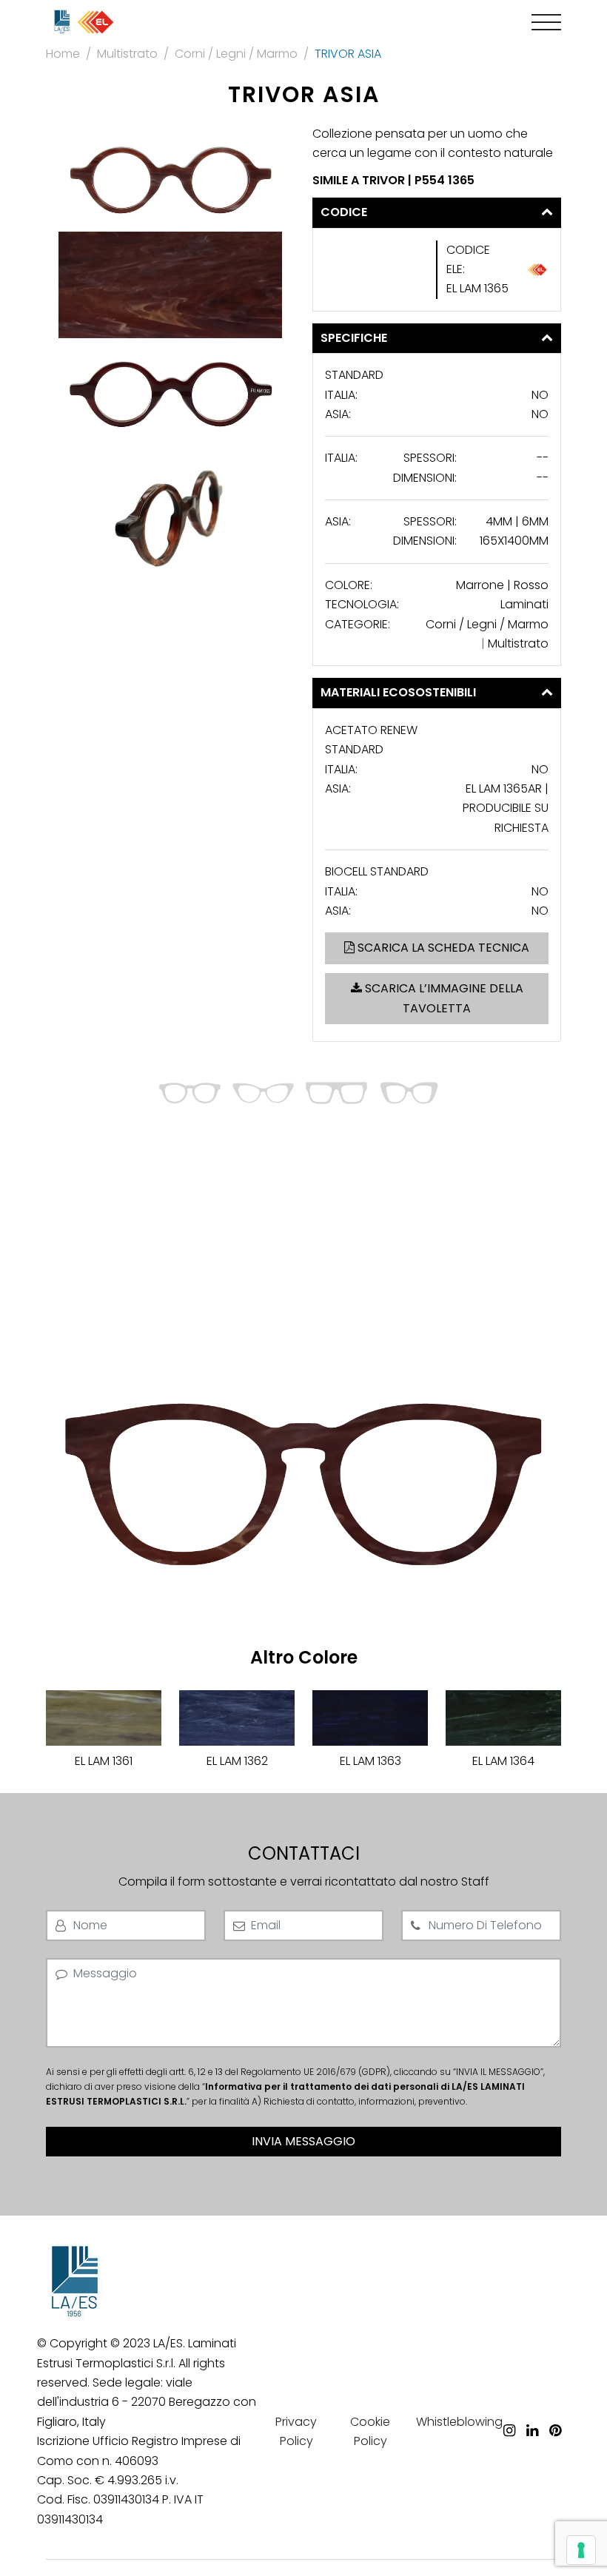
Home (63, 54)
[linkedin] (532, 2409)
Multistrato (127, 54)
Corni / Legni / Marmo (236, 54)
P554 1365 (445, 180)
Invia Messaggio (303, 2141)
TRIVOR (385, 180)
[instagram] (509, 2409)
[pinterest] (555, 2409)
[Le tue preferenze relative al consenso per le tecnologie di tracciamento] (581, 2550)
